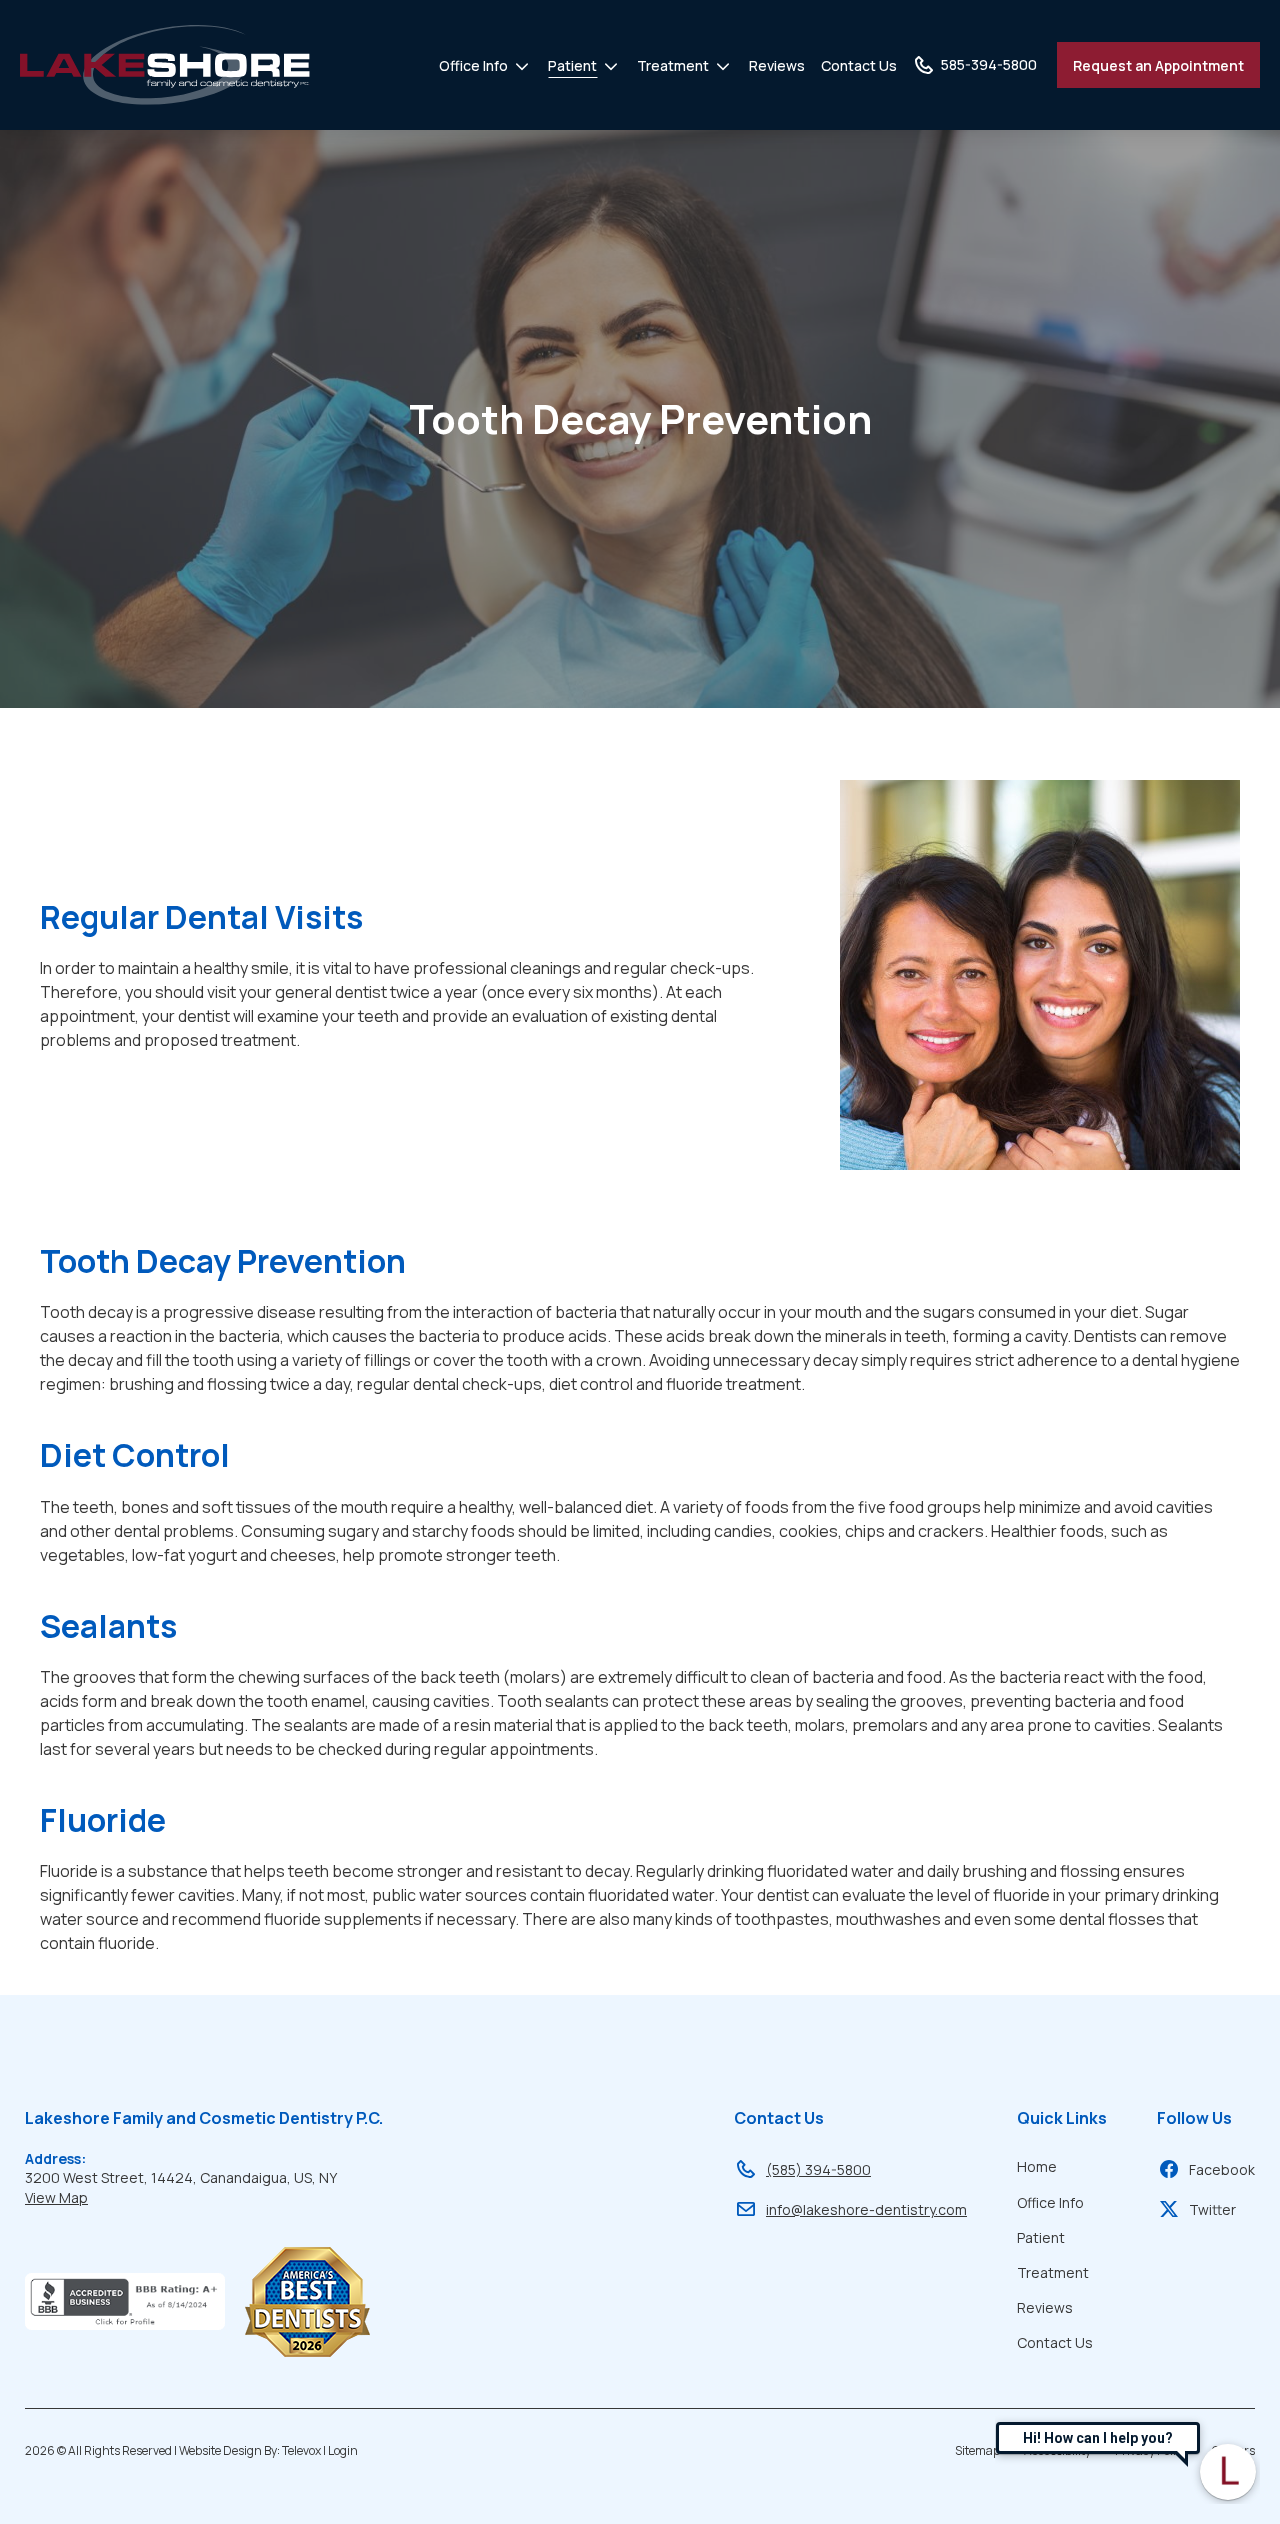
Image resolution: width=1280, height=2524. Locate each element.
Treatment (673, 65)
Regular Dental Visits (201, 917)
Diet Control (135, 1455)
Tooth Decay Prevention (640, 419)
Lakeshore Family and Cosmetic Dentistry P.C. (204, 2118)
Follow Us (1194, 2118)
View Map (56, 2197)
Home (1037, 2166)
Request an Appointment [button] (1158, 65)
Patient (572, 65)
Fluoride (103, 1820)
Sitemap (977, 2450)
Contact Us (859, 65)
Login (343, 2450)
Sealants (108, 1626)
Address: (55, 2158)
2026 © (191, 2450)
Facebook (1222, 2169)
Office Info (473, 65)
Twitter (1212, 2209)
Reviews (777, 65)
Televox (301, 2450)
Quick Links (1062, 2118)
